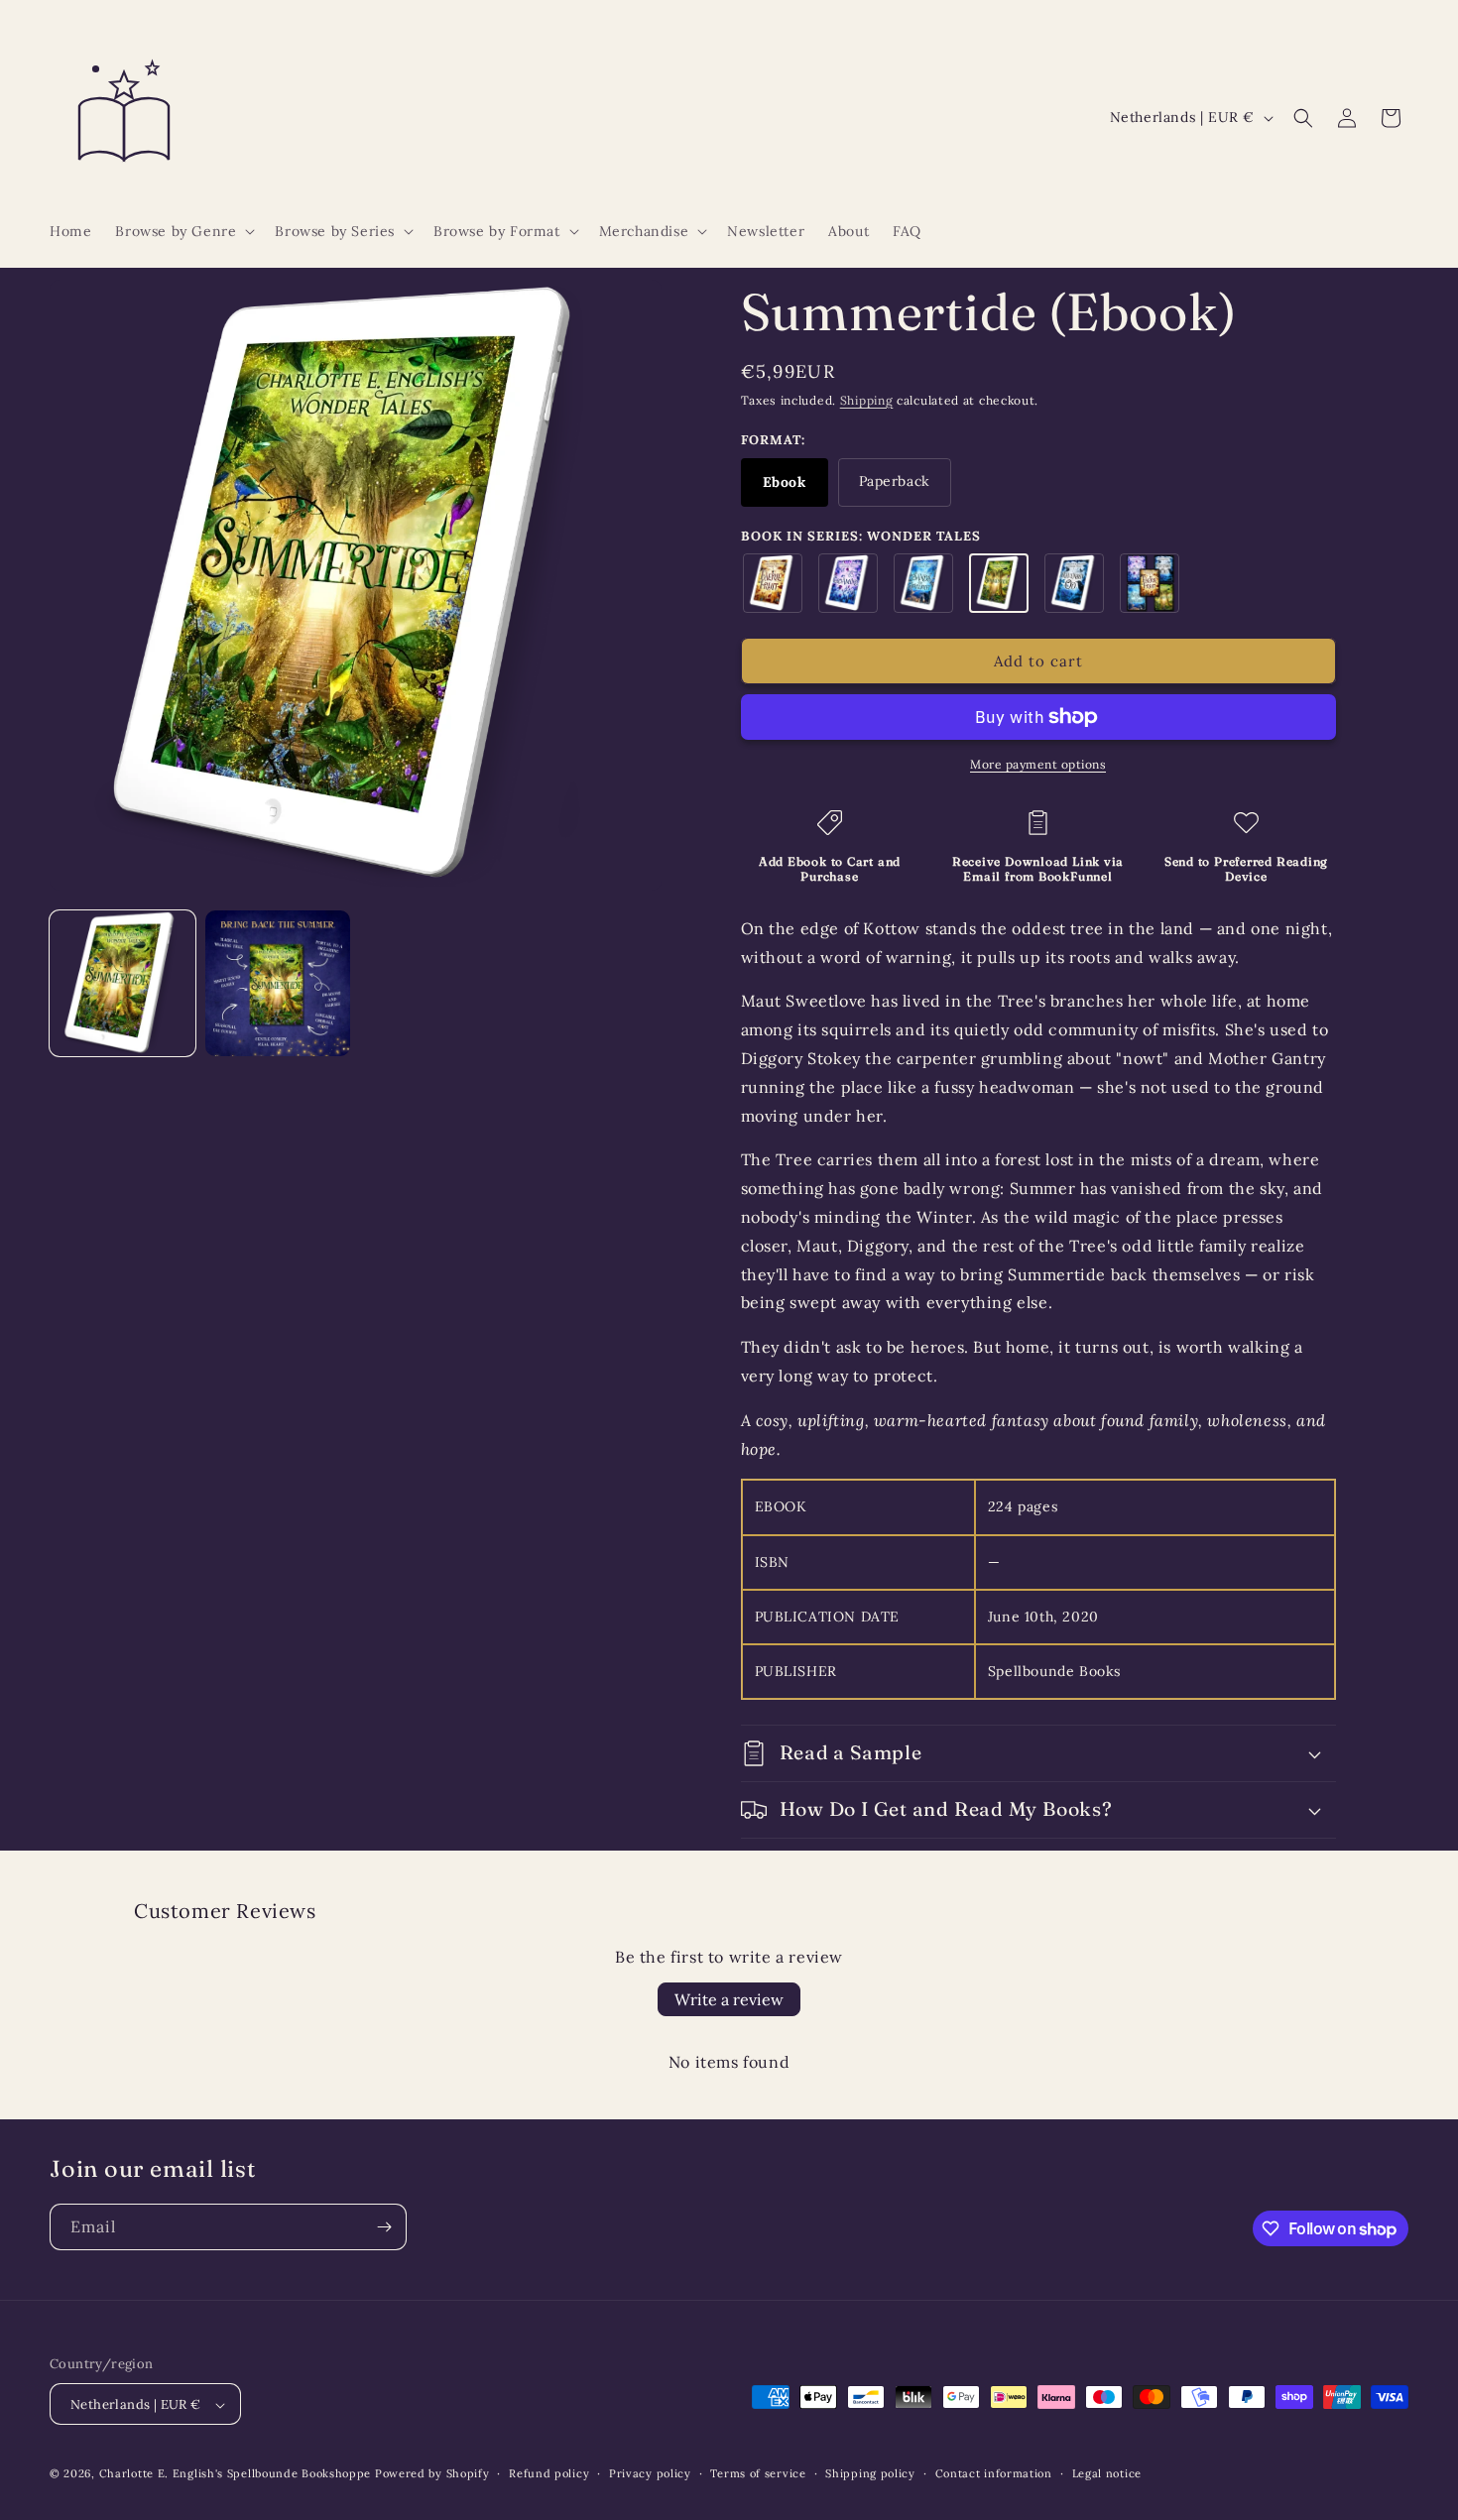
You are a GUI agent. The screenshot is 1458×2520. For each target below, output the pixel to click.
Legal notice (1107, 2473)
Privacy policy (650, 2473)
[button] (183, 231)
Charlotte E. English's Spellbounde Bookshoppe (236, 2474)
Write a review (729, 1999)
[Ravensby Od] (1074, 583)
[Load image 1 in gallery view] (122, 983)
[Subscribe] (384, 2227)
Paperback (895, 481)
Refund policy (549, 2473)
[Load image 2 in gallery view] (278, 983)
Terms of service (758, 2473)
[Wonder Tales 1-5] (1150, 583)
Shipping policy (870, 2473)
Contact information (994, 2473)
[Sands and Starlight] (923, 583)
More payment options (1038, 764)
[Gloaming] (848, 583)
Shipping (867, 400)
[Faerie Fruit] (773, 583)
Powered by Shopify (432, 2474)
